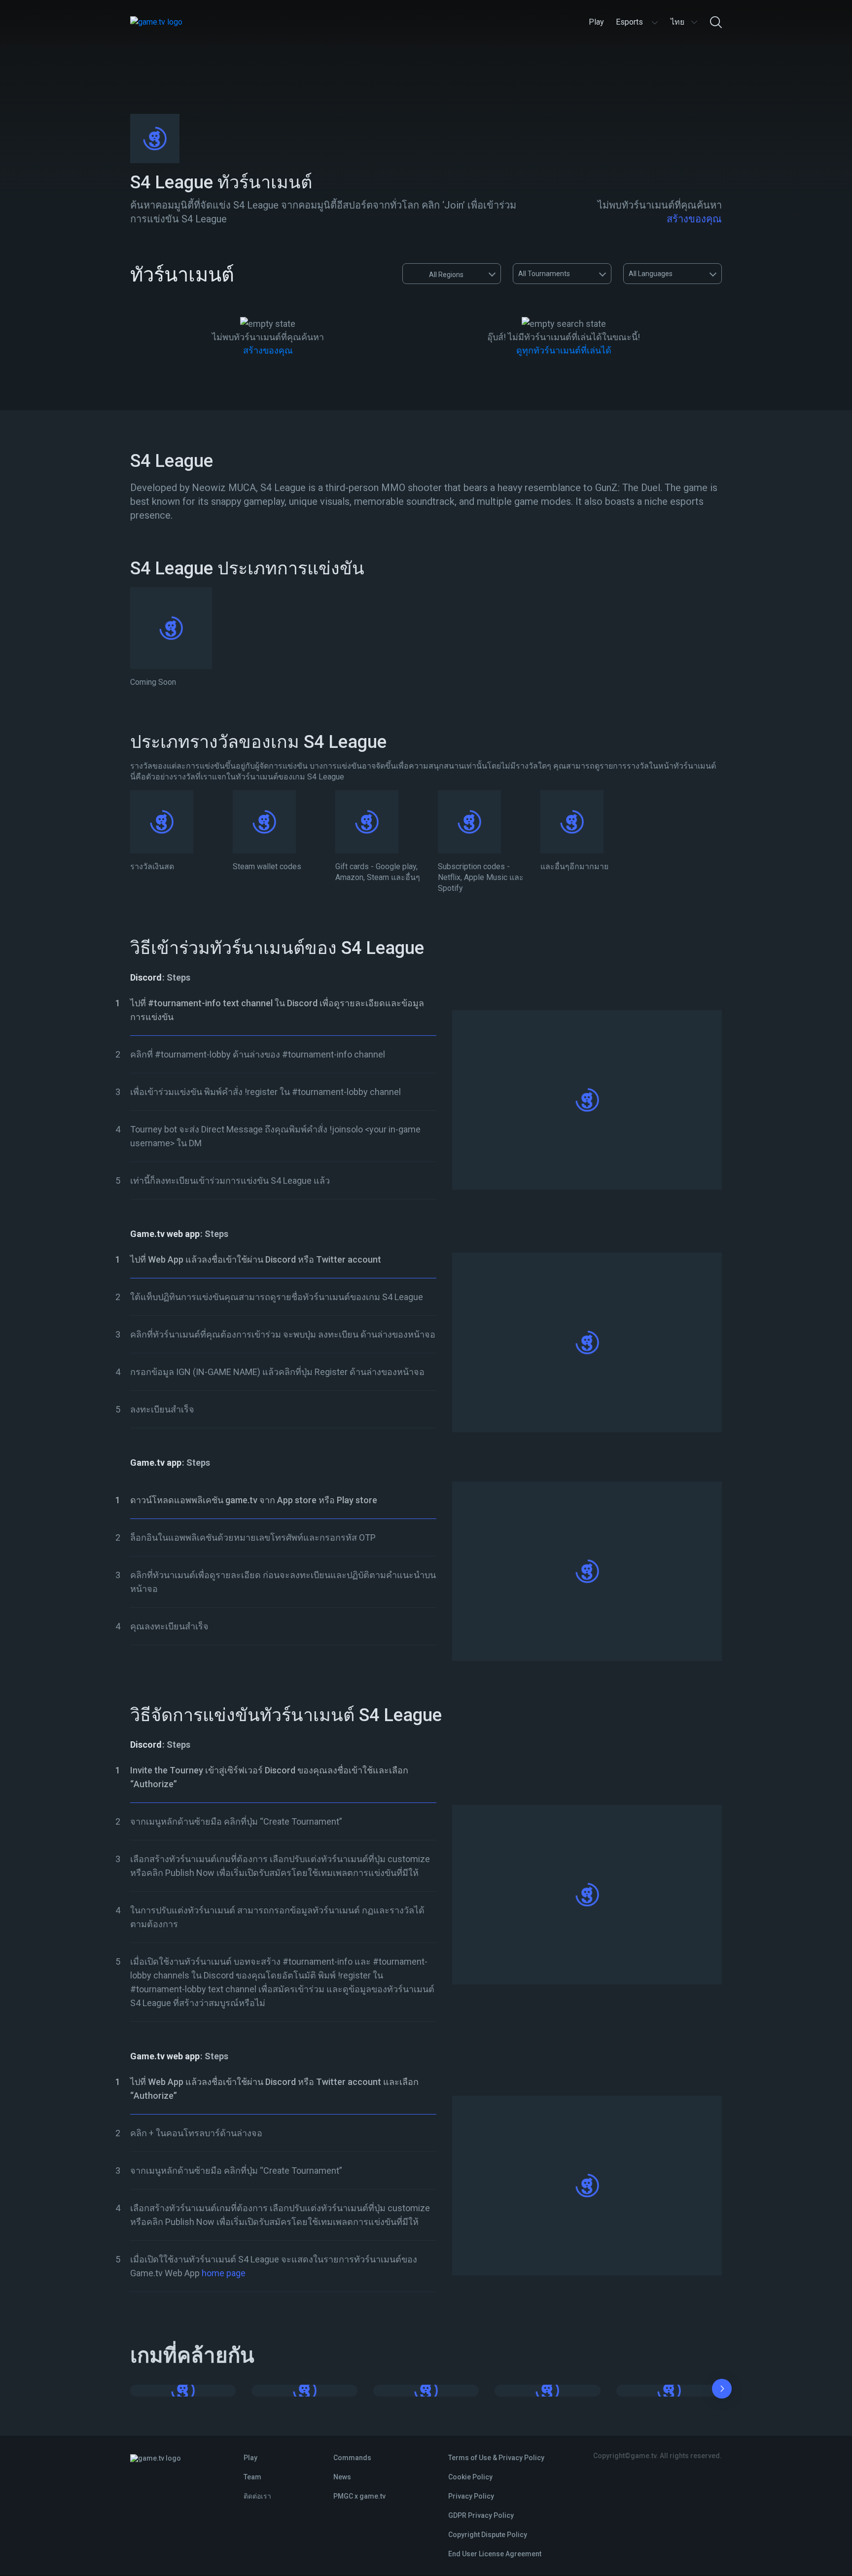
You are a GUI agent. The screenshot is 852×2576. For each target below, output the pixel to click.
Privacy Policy (471, 2496)
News (342, 2477)
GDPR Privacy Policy (481, 2515)
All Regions (446, 275)
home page (224, 2273)
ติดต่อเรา (257, 2496)
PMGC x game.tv (359, 2496)
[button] (722, 2391)
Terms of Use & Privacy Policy (496, 2458)
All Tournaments (544, 274)
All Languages (651, 274)
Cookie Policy (470, 2477)
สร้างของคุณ (694, 219)
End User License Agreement (495, 2554)
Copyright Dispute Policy (488, 2535)
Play (250, 2458)
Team (252, 2477)
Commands (352, 2458)
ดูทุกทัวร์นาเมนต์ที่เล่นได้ (564, 350)
